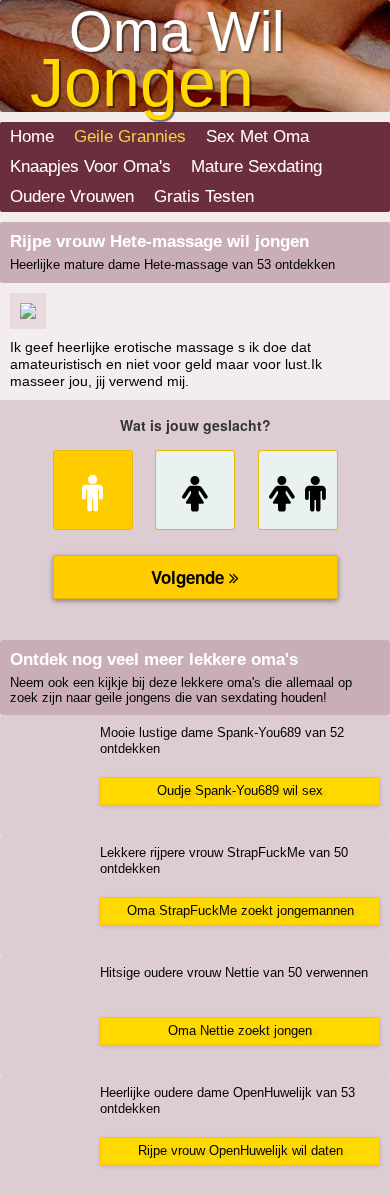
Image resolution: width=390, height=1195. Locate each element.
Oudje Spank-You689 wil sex (240, 790)
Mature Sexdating (256, 166)
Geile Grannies (130, 136)
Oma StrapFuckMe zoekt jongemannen (240, 910)
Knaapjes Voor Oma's (90, 166)
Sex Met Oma (257, 136)
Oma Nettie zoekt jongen (240, 1030)
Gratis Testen (204, 196)
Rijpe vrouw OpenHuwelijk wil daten (240, 1150)
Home (32, 136)
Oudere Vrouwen (72, 196)
